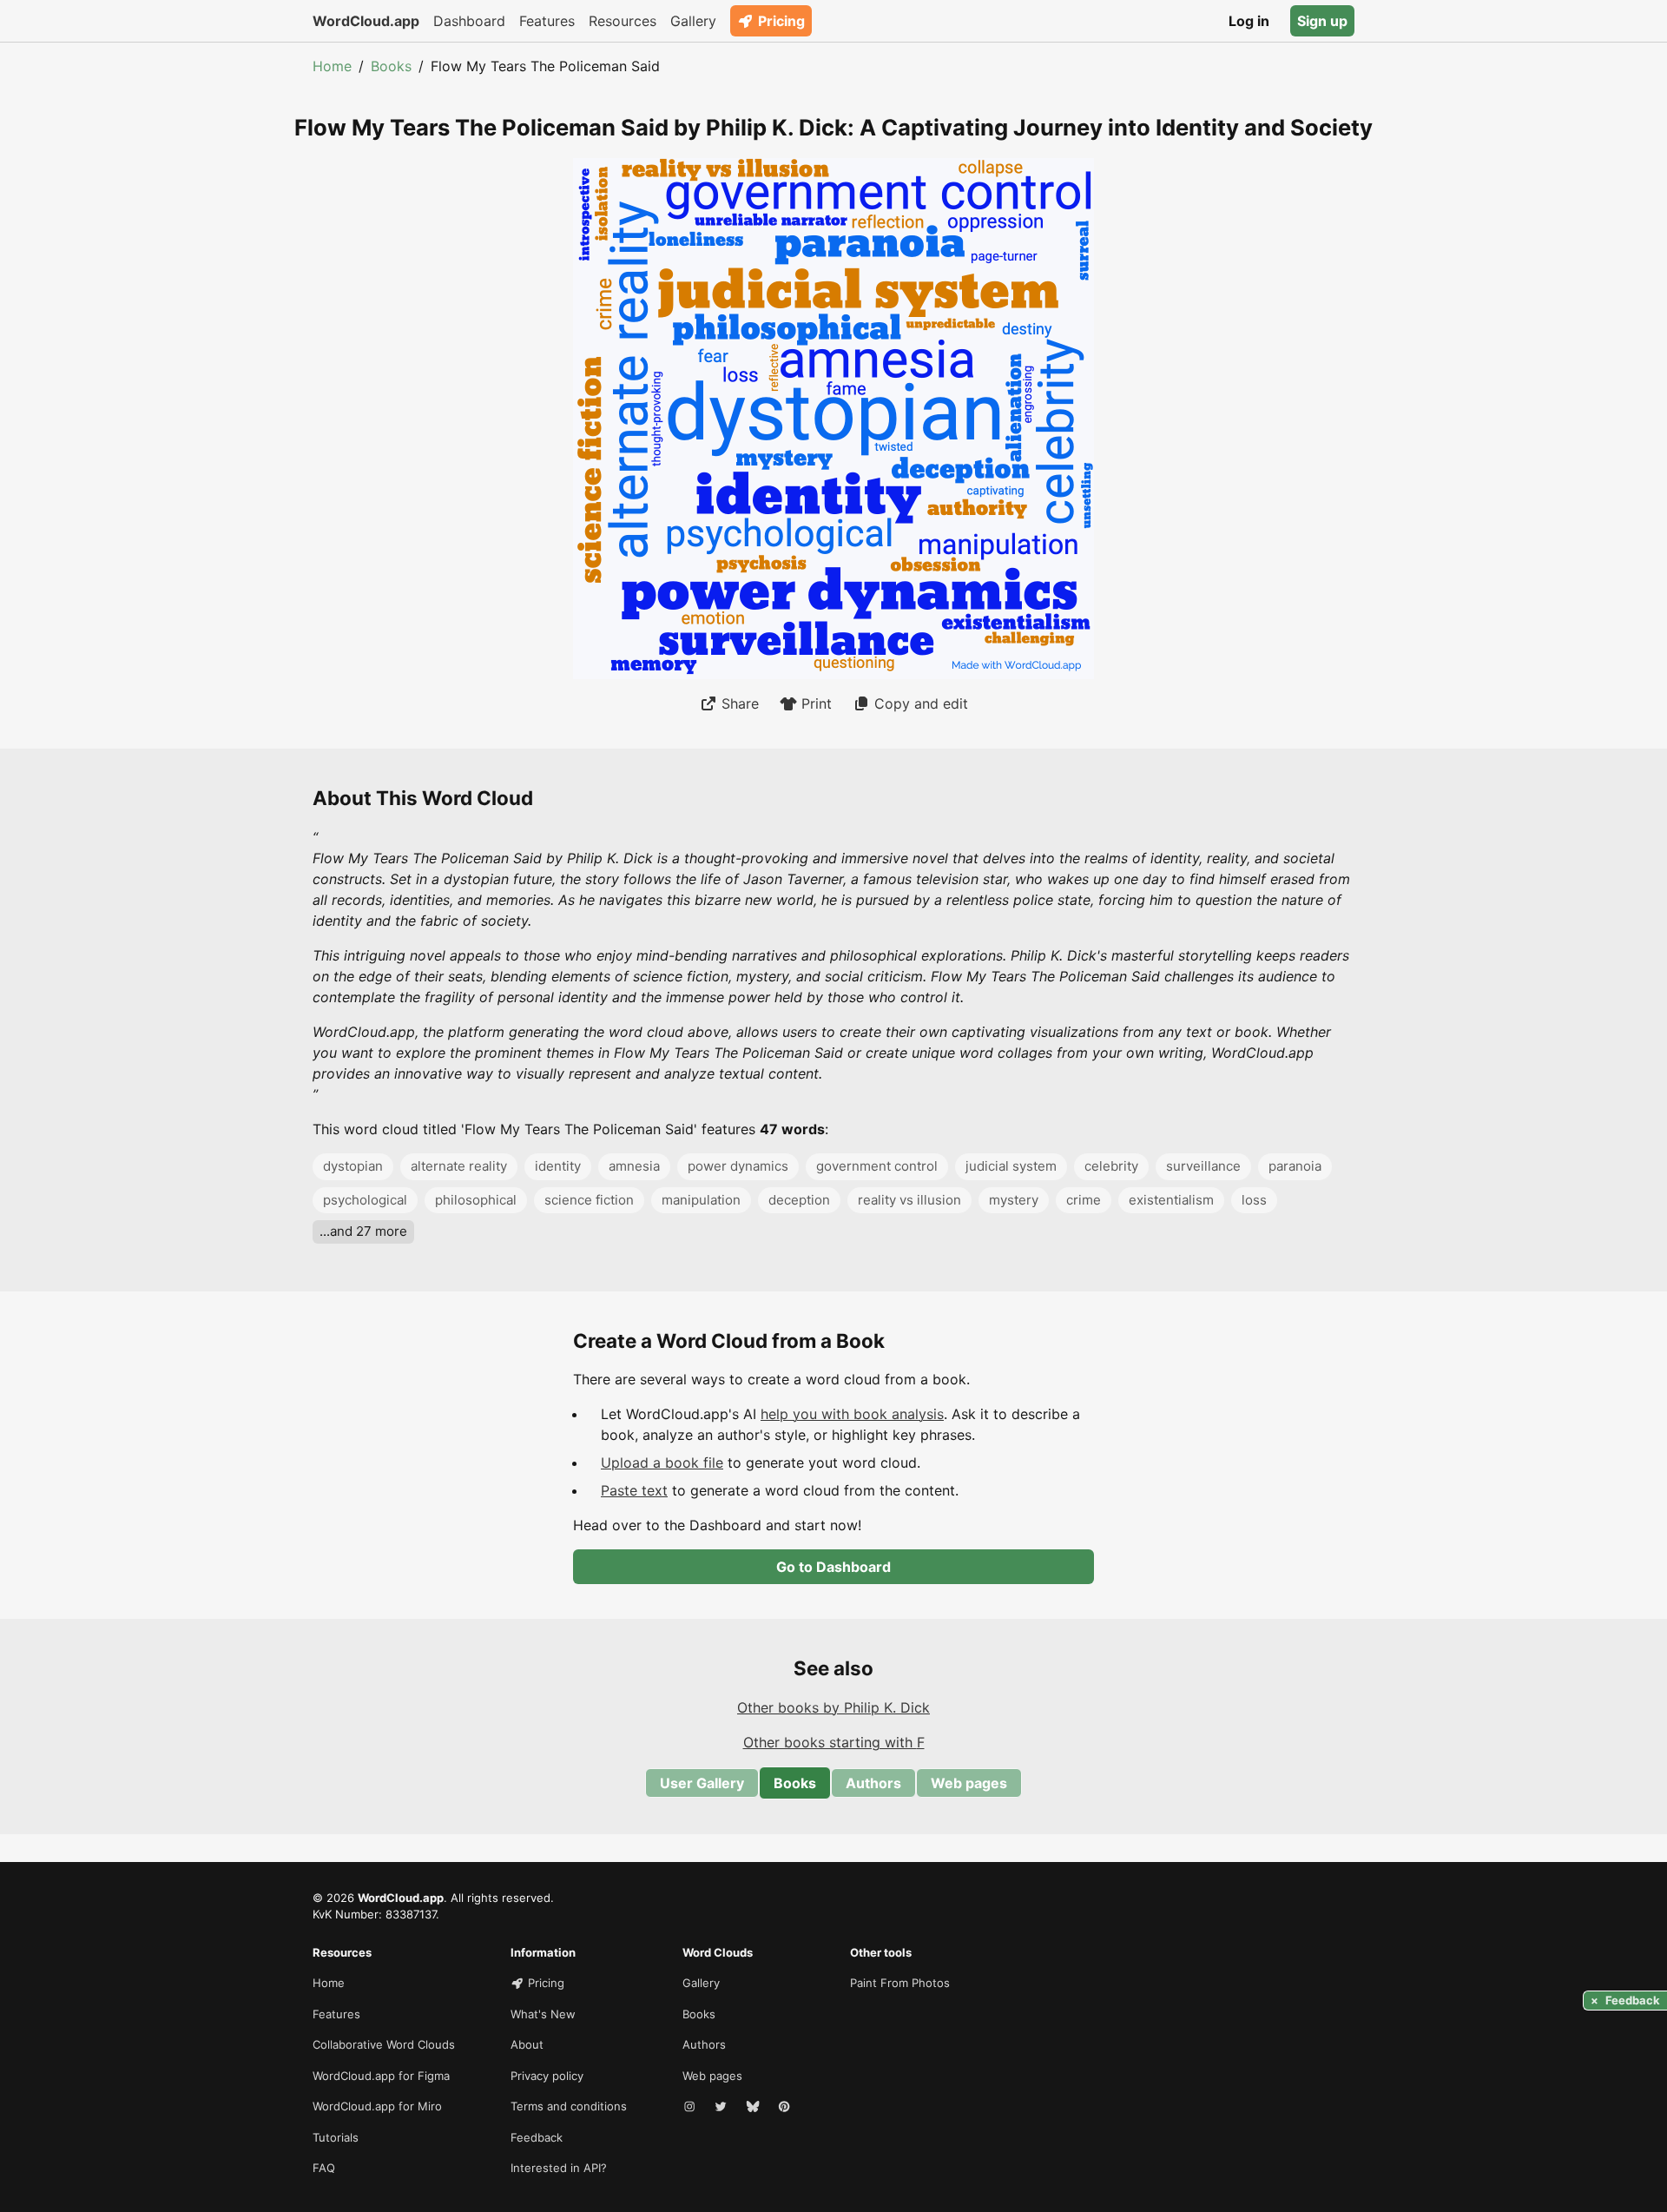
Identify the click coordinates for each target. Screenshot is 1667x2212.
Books (391, 66)
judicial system (1011, 1166)
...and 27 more (363, 1231)
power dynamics (738, 1166)
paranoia (1295, 1166)
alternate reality (459, 1166)
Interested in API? (559, 2168)
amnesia (634, 1166)
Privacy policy (547, 2076)
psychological (365, 1200)
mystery (1014, 1200)
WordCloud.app (366, 21)
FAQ (324, 2168)
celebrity (1111, 1166)
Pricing (781, 21)
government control (877, 1166)
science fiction (589, 1200)
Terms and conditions (569, 2106)
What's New (543, 2014)
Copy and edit (921, 703)
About (527, 2044)
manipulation (701, 1200)
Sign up (1322, 21)
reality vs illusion (909, 1200)
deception (799, 1200)
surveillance (1203, 1166)
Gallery (693, 21)
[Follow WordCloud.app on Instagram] (691, 2107)
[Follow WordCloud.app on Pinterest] (786, 2107)
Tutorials (336, 2137)
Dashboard (469, 21)
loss (1254, 1200)
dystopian (353, 1166)
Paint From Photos (900, 1983)
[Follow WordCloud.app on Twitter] (722, 2107)
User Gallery (702, 1783)
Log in (1249, 21)
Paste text (634, 1490)
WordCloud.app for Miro (377, 2106)
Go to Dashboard (833, 1567)
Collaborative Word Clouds (384, 2044)
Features (547, 21)
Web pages (969, 1783)
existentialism (1171, 1200)
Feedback (537, 2137)
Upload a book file (662, 1463)
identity (558, 1166)
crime (1084, 1200)
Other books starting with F (834, 1742)
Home (332, 66)
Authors (873, 1783)
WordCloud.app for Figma (381, 2076)
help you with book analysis (852, 1414)
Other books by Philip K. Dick (833, 1707)
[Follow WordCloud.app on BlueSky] (754, 2107)
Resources (623, 21)
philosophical (476, 1200)
